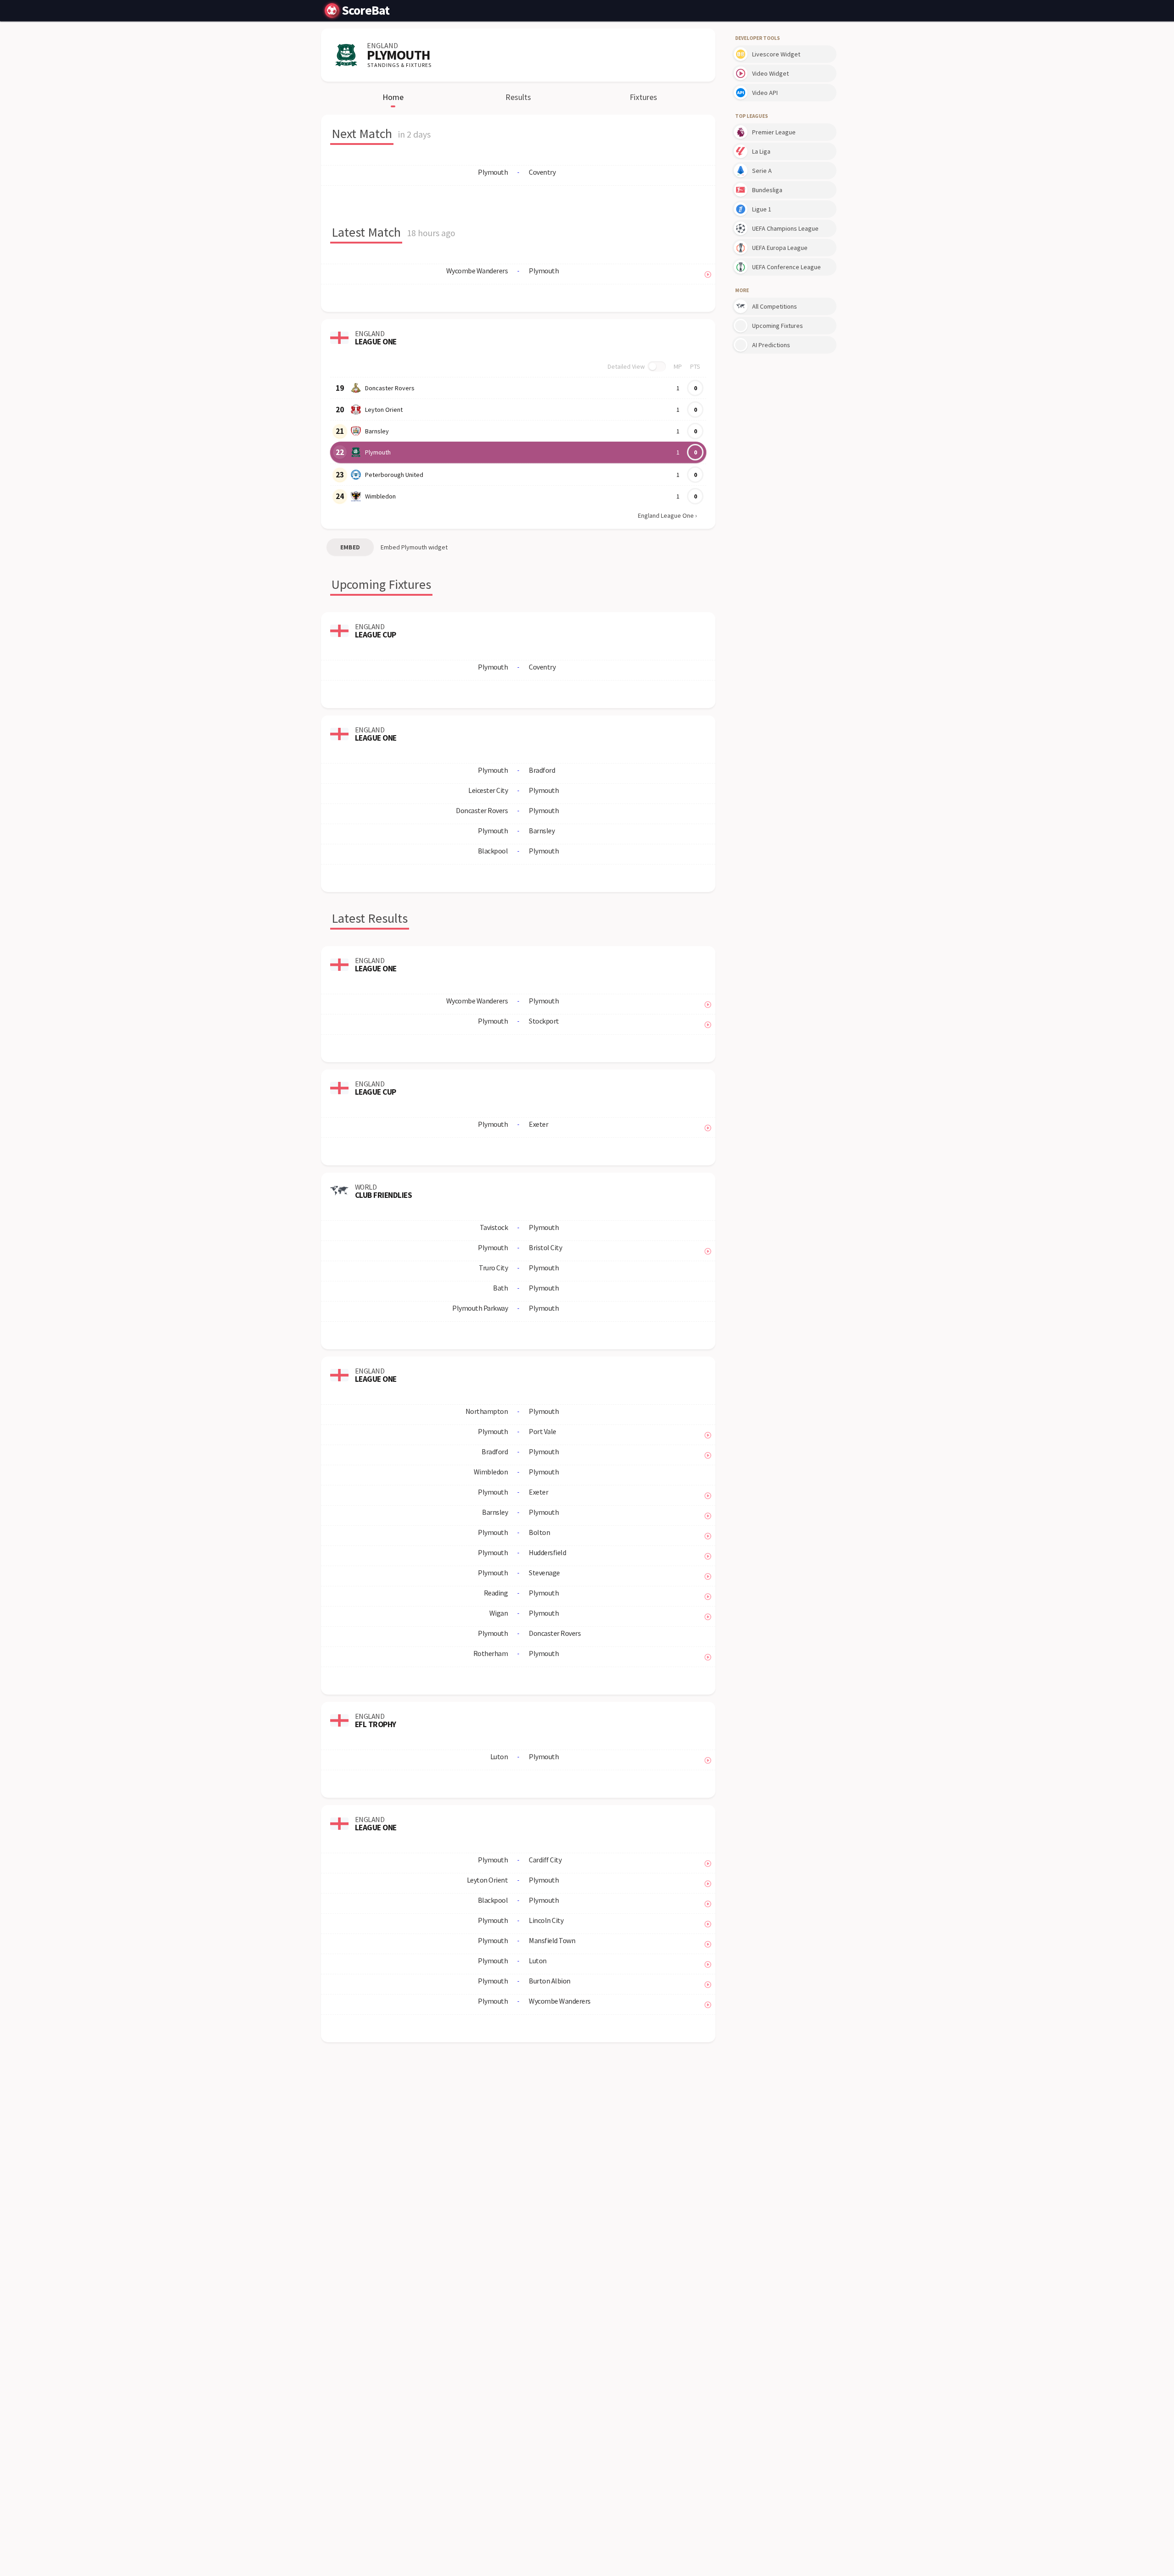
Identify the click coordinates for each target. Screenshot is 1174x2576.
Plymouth (378, 452)
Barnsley (377, 431)
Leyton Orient (384, 410)
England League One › (667, 515)
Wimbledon (380, 496)
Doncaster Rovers (390, 388)
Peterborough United (394, 475)
